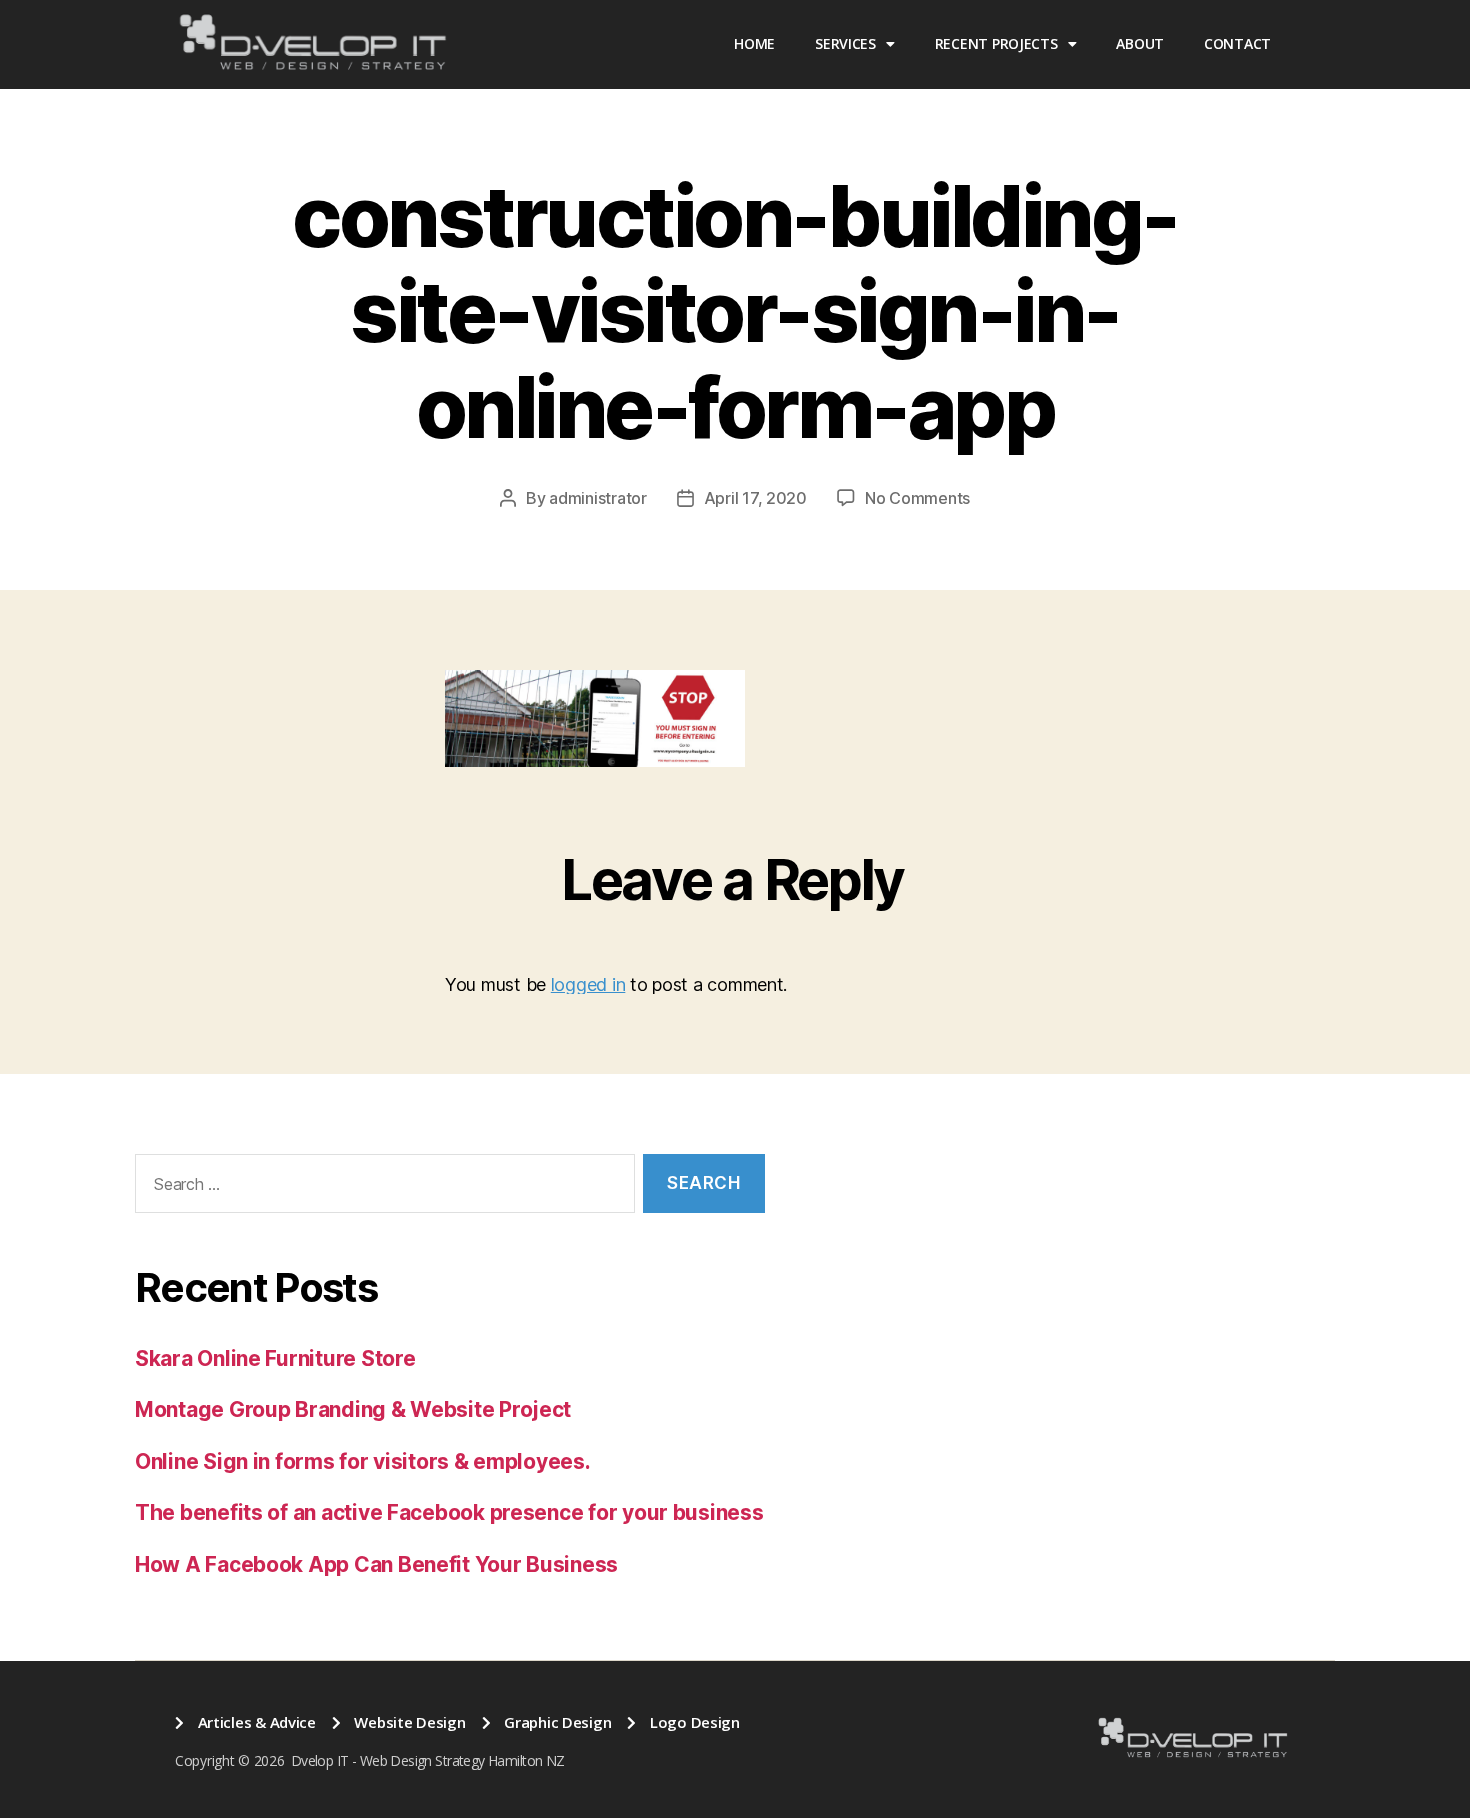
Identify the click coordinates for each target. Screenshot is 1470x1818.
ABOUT (1140, 43)
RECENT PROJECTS (996, 43)
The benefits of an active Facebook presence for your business (449, 1512)
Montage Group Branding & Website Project (353, 1409)
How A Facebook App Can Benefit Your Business (376, 1564)
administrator (598, 498)
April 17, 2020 (755, 498)
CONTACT (1237, 43)
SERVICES (845, 43)
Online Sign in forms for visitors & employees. (363, 1461)
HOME (754, 43)
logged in (588, 984)
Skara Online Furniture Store (275, 1358)
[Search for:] (381, 1187)
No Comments (917, 498)
